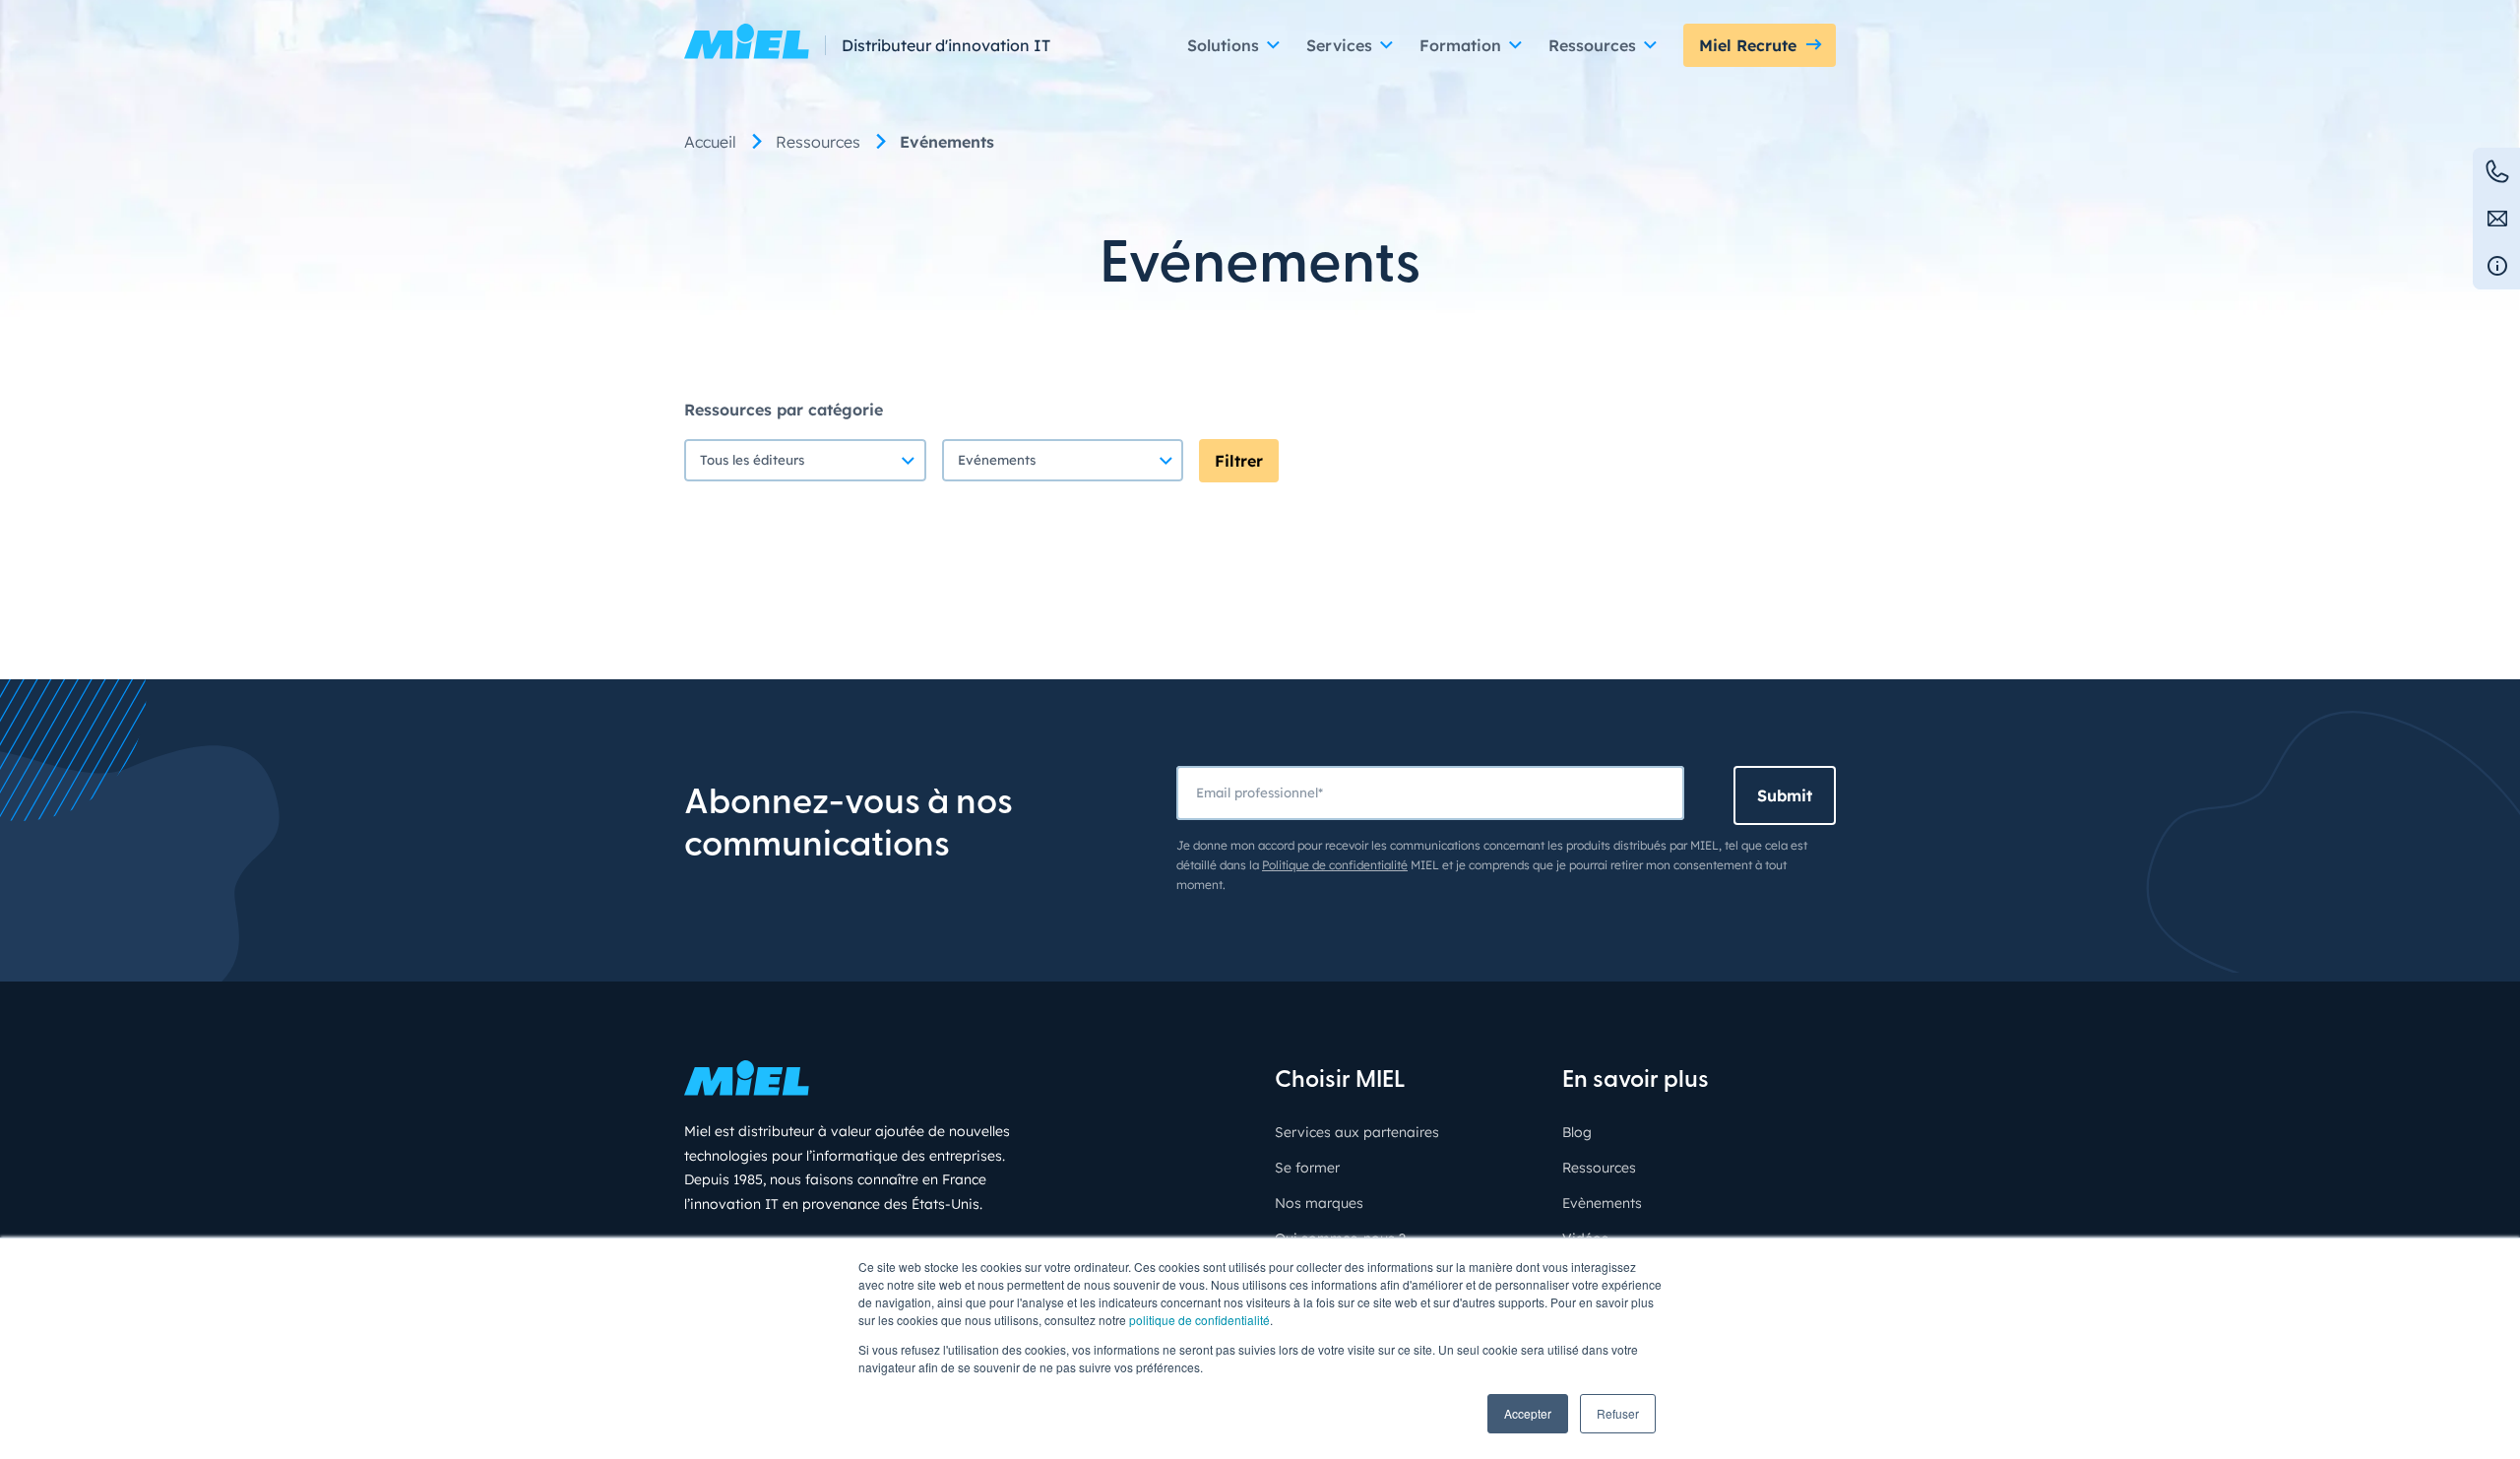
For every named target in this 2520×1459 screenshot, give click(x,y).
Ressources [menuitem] (818, 142)
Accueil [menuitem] (710, 142)
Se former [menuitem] (1307, 1168)
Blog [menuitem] (1577, 1132)
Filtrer (1239, 461)
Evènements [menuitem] (1602, 1203)
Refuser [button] (1618, 1413)
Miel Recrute (1748, 45)
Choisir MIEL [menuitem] (1340, 1081)
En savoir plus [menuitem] (1636, 1081)
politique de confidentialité (1199, 1320)
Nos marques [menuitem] (1319, 1203)
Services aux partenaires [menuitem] (1357, 1132)
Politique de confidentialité (1335, 865)
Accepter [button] (1528, 1413)
